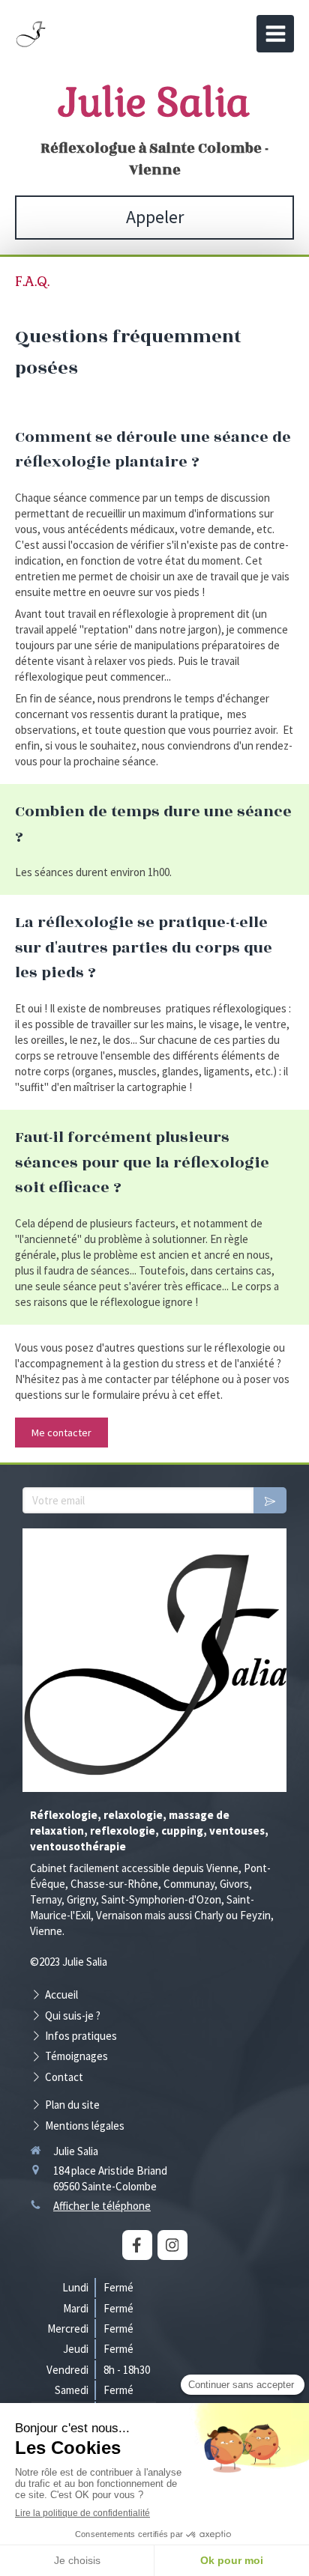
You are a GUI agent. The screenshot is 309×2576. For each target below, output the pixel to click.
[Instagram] (172, 2245)
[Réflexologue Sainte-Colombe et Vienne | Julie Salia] (31, 37)
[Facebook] (137, 2245)
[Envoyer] (270, 1500)
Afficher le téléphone (102, 2206)
